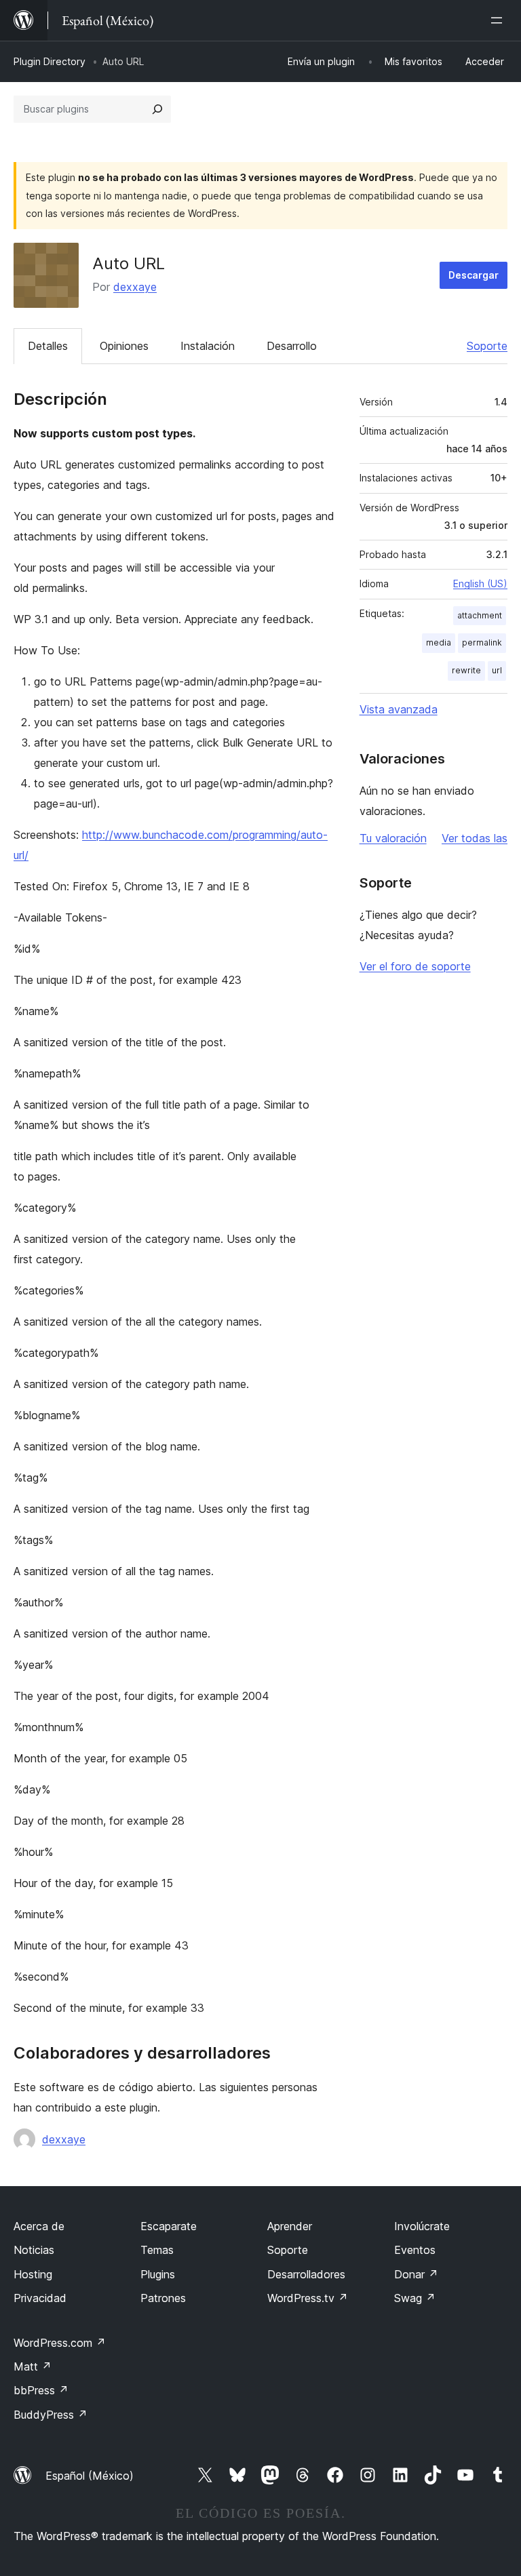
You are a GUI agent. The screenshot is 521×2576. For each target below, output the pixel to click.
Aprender (290, 2226)
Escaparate (169, 2226)
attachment (480, 615)
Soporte (487, 346)
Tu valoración (393, 838)
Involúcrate (422, 2226)
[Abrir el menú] (499, 20)
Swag (415, 2298)
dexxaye (135, 287)
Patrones (163, 2298)
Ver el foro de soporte (415, 966)
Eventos (415, 2250)
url (497, 670)
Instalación (208, 346)
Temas (157, 2250)
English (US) (480, 583)
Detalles (48, 346)
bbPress (41, 2390)
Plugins (158, 2274)
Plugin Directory (50, 61)
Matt (33, 2366)
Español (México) (90, 2476)
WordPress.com (60, 2343)
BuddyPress (51, 2415)
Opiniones (124, 346)
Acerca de (39, 2226)
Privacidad (40, 2298)
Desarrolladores (306, 2274)
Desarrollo (292, 346)
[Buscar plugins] (157, 109)
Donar (416, 2274)
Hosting (33, 2274)
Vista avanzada (399, 709)
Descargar (474, 275)
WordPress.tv (308, 2298)
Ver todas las (475, 838)
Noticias (34, 2250)
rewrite (466, 670)
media (439, 642)
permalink (482, 642)
